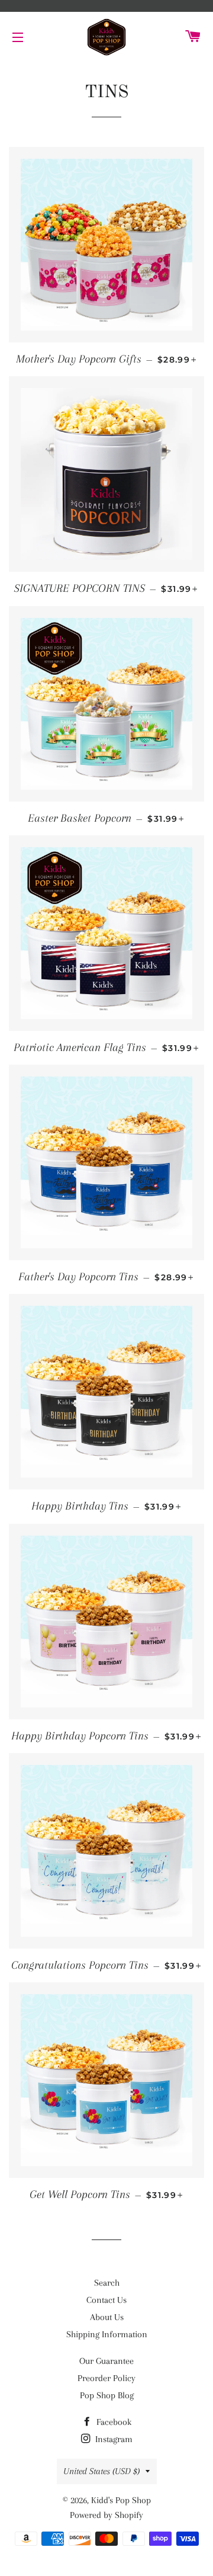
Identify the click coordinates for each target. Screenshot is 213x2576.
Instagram (113, 2439)
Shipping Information (107, 2334)
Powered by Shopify (106, 2515)
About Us (107, 2317)
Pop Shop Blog (107, 2395)
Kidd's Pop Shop (121, 2500)
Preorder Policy (106, 2378)
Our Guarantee (106, 2361)
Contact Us (106, 2300)
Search (107, 2283)
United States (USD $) (101, 2471)
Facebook (113, 2422)
